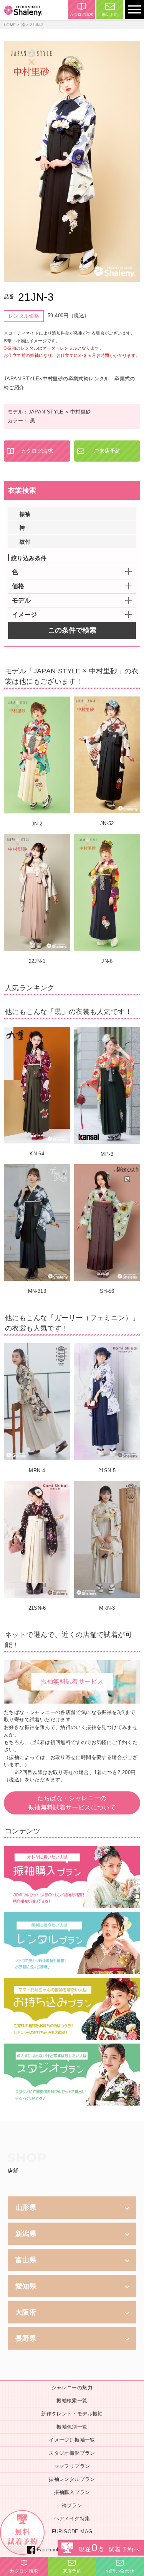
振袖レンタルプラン (72, 2479)
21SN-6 (37, 1608)
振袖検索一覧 (72, 2401)
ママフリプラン (72, 2466)
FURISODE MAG (72, 2532)
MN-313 (37, 1291)
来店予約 (110, 14)
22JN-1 (37, 961)
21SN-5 (107, 1470)
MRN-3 (107, 1608)
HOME (10, 25)
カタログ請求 (81, 14)
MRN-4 (37, 1470)
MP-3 (107, 1154)
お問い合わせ (120, 2571)
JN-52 (107, 823)
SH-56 (107, 1291)
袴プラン (72, 2505)
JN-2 (37, 824)
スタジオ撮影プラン (72, 2453)
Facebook (48, 2550)
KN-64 (37, 1154)
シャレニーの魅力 (72, 2388)
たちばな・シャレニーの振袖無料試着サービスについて (72, 1803)
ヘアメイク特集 (72, 2518)
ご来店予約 (107, 451)
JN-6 (107, 961)
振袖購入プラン (72, 2492)
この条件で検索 (72, 630)
